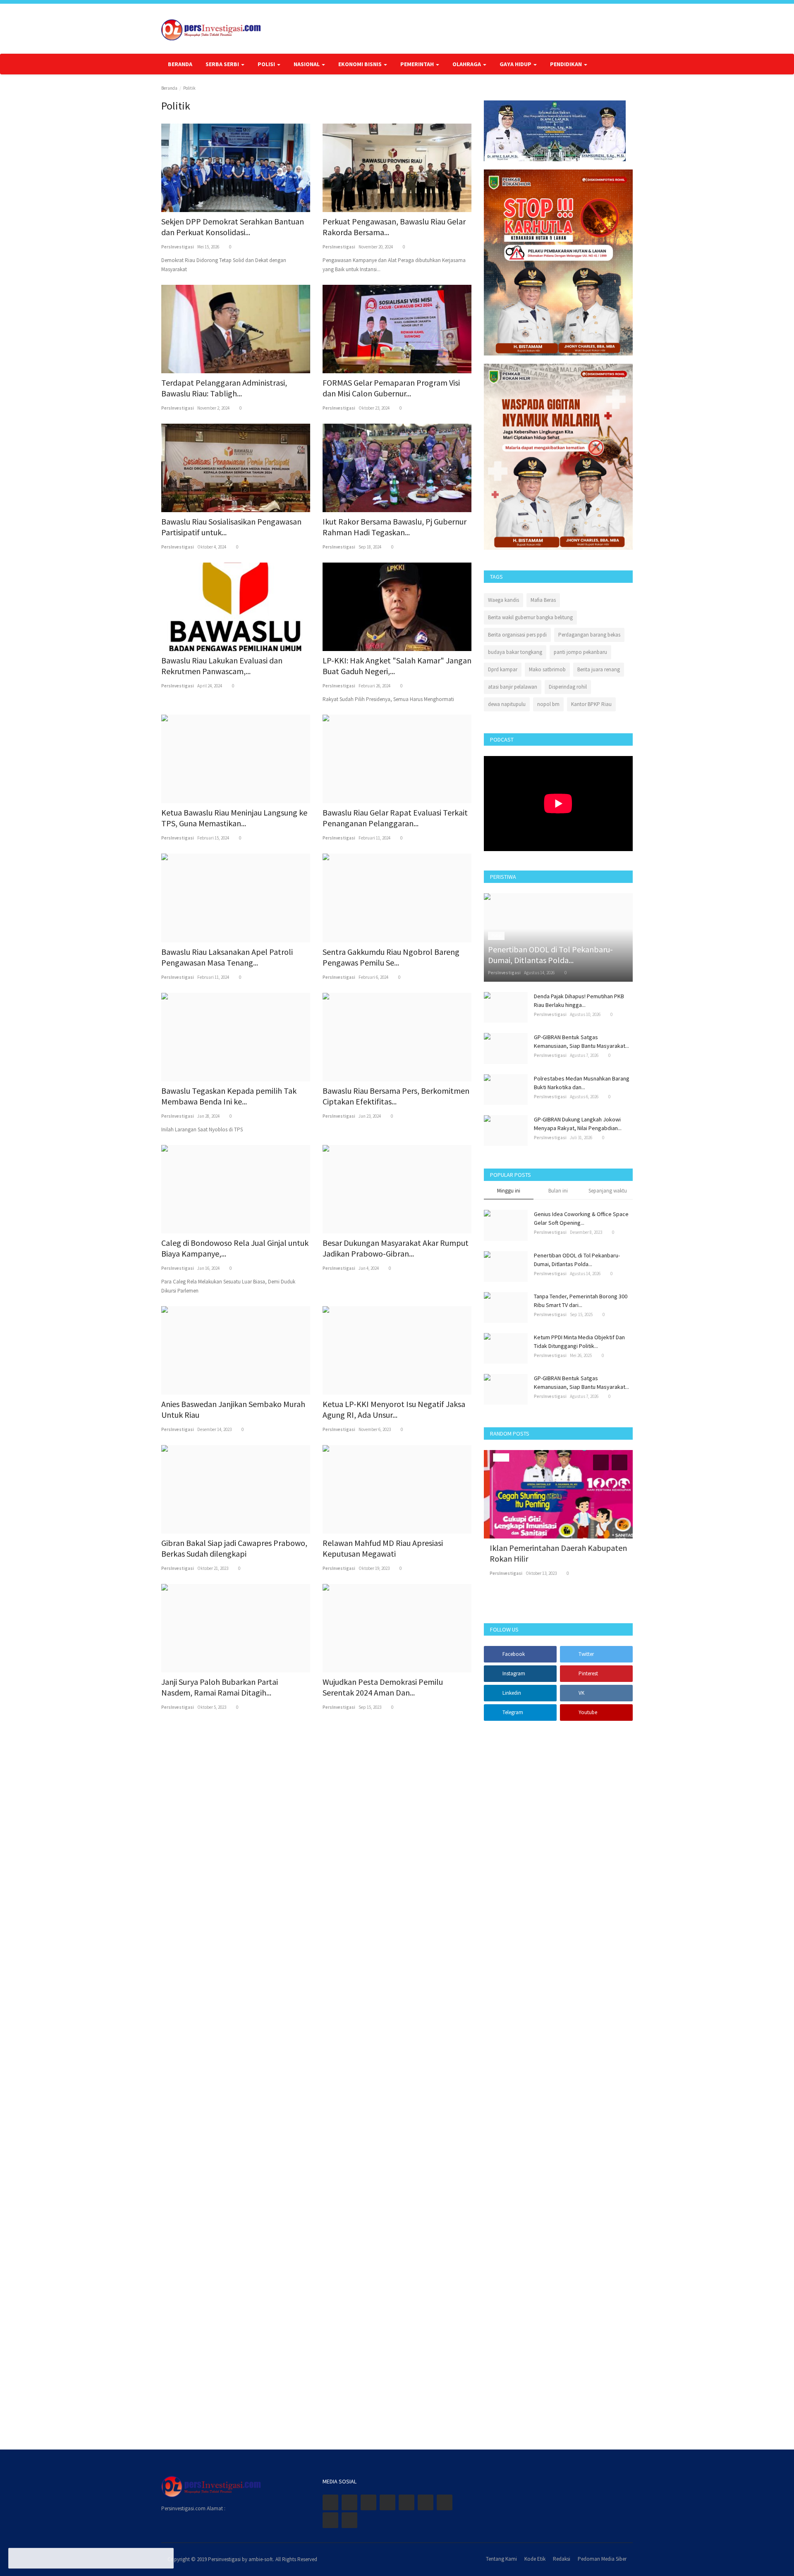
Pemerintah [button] (418, 64)
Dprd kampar (503, 669)
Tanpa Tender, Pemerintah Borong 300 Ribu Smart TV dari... (581, 1301)
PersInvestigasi (178, 247)
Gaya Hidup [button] (516, 64)
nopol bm (548, 704)
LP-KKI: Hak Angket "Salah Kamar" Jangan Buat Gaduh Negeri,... (397, 666)
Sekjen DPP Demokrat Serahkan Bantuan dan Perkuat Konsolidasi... (233, 227)
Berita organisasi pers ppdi (517, 635)
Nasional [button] (307, 64)
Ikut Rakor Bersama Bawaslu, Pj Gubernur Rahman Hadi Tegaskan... (395, 527)
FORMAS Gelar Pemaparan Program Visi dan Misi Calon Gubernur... (391, 388)
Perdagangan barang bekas (589, 635)
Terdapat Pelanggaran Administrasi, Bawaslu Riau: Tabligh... (224, 388)
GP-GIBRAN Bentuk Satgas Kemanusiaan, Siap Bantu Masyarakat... (581, 1041)
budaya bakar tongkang (515, 652)
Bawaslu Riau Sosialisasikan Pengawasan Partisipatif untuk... (231, 527)
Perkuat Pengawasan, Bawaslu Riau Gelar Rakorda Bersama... (394, 227)
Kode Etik (535, 2559)
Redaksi (562, 2559)
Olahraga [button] (467, 64)
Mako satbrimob (547, 669)
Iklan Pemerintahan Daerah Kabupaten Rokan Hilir (552, 1553)
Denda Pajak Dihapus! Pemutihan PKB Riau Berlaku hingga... (579, 1001)
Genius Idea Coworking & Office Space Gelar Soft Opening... (581, 1218)
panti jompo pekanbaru (580, 652)
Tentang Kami (501, 2559)
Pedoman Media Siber (602, 2559)
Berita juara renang (599, 669)
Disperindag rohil (568, 687)
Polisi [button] (267, 64)
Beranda (180, 64)
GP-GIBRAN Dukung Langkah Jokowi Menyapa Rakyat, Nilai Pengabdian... (578, 1124)
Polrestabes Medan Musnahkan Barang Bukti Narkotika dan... (582, 1083)
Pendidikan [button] (567, 64)
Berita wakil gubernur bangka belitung (530, 617)
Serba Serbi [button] (223, 64)
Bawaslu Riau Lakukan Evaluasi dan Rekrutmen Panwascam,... (222, 666)
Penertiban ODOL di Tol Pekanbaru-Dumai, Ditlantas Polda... (577, 1260)
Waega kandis (503, 600)
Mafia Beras (543, 600)
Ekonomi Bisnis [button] (361, 64)
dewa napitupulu (507, 704)
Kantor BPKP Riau (591, 704)
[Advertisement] (558, 2080)
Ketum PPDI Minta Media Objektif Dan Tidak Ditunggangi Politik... (579, 1342)
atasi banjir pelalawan (513, 687)
